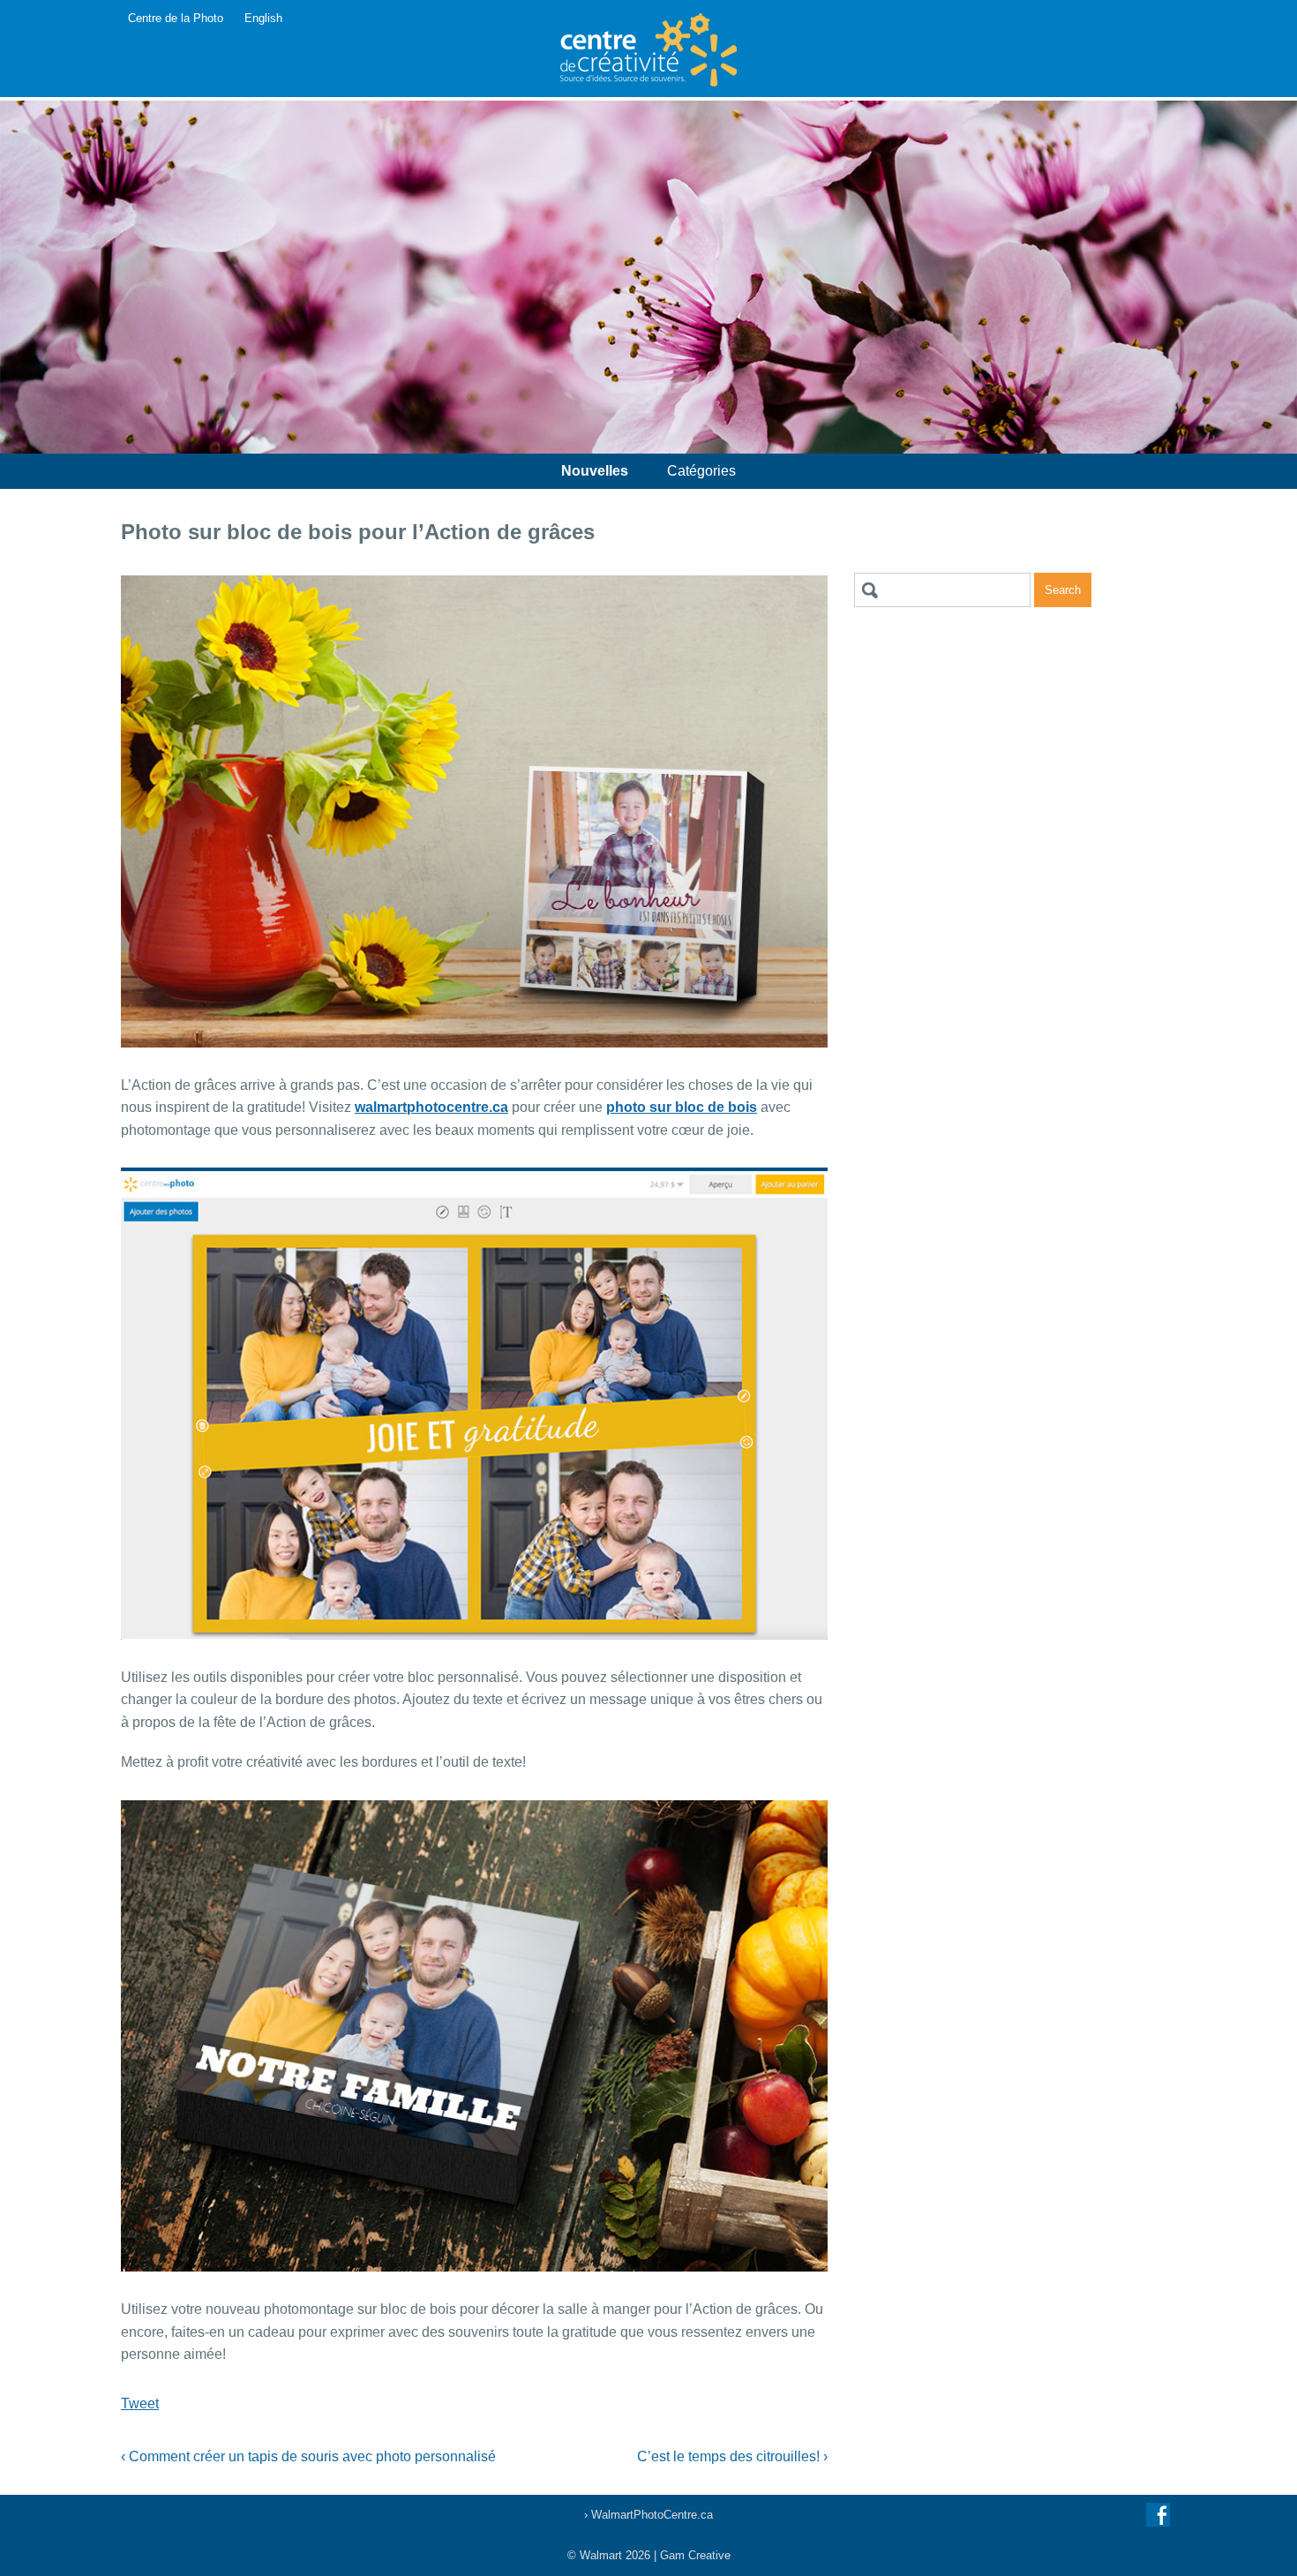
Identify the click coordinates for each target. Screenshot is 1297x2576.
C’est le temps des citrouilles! (732, 2456)
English (263, 18)
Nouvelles (595, 471)
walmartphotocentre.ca (431, 1107)
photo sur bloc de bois (682, 1107)
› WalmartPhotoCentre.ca (648, 2515)
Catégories (701, 471)
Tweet (140, 2403)
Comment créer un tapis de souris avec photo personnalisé (308, 2456)
